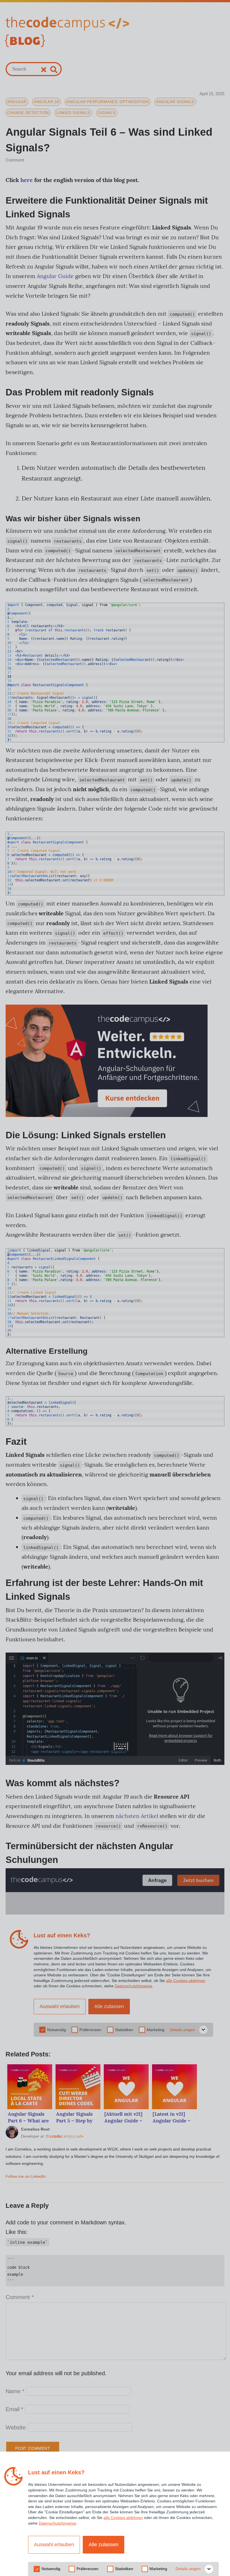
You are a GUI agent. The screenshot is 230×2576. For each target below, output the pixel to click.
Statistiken (124, 2569)
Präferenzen (88, 2569)
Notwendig (51, 2569)
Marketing (158, 2569)
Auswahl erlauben (54, 2545)
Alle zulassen (104, 2545)
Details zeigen (188, 2569)
